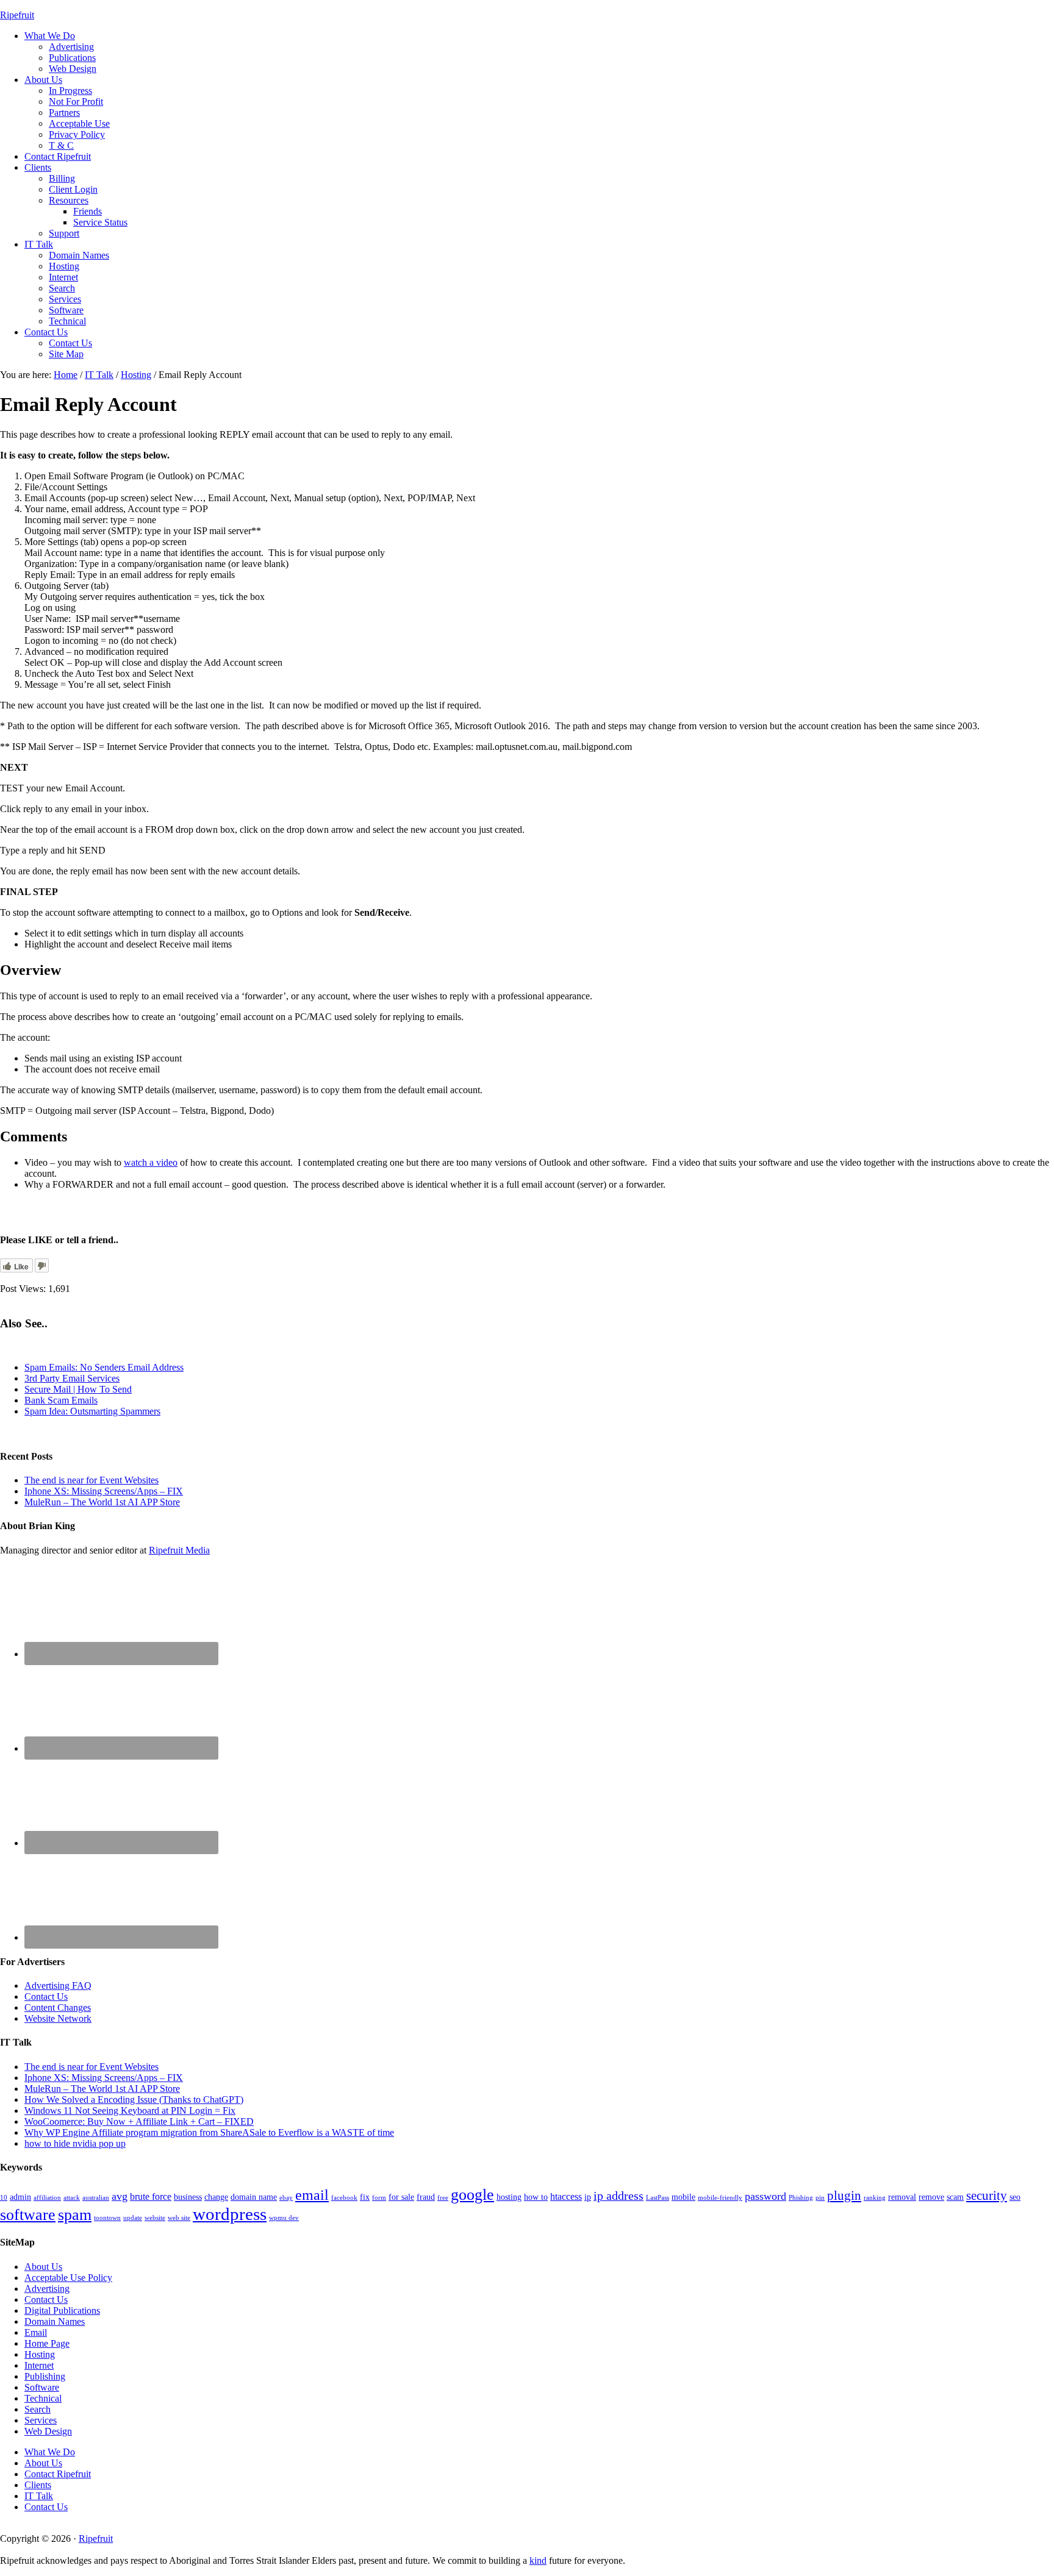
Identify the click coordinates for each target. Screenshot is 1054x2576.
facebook (344, 2198)
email (312, 2195)
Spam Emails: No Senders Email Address (104, 1367)
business (188, 2197)
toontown (107, 2218)
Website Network (58, 2018)
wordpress (230, 2214)
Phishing (801, 2198)
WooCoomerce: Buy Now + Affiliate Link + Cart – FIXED (139, 2121)
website (155, 2218)
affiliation (47, 2198)
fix (365, 2197)
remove (931, 2197)
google (472, 2195)
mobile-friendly (720, 2198)
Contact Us (46, 1996)
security (987, 2196)
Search (38, 2409)
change (216, 2197)
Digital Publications (62, 2310)
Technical (43, 2398)
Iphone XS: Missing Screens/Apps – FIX (104, 1491)
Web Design (48, 2431)
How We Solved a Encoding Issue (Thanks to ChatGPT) (134, 2100)
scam (955, 2197)
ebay (286, 2198)
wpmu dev (284, 2218)
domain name (254, 2197)
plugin (844, 2196)
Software (42, 2387)
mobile (683, 2197)
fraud (426, 2197)
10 (4, 2198)
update (133, 2218)
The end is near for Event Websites (91, 1480)
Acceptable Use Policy (68, 2278)
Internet (39, 2365)
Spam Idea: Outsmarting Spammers (92, 1411)
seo (1015, 2197)
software (28, 2215)
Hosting (40, 2354)
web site (179, 2218)
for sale (401, 2197)
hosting (509, 2197)
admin (20, 2197)
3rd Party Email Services (72, 1378)
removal (902, 2197)
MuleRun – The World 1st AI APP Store (102, 1502)
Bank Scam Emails (61, 1400)
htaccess (566, 2196)
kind (538, 2560)
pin (820, 2198)
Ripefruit (17, 15)
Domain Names (55, 2321)
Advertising (47, 2289)
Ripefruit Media (179, 1550)
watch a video (151, 1162)
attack (72, 2198)
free (443, 2198)
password (765, 2196)
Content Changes (58, 2007)
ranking (875, 2198)
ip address (618, 2196)
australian (96, 2198)
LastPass (658, 2198)
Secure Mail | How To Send (78, 1389)
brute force (151, 2196)
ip (588, 2197)
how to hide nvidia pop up (75, 2143)
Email (36, 2332)
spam (75, 2215)
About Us (43, 2267)
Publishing (45, 2376)
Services (41, 2420)
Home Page (47, 2343)
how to (536, 2197)
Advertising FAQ (58, 1986)
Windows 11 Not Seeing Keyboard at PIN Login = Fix (130, 2110)
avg (120, 2196)
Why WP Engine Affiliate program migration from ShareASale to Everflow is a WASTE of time (209, 2132)
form (379, 2198)
